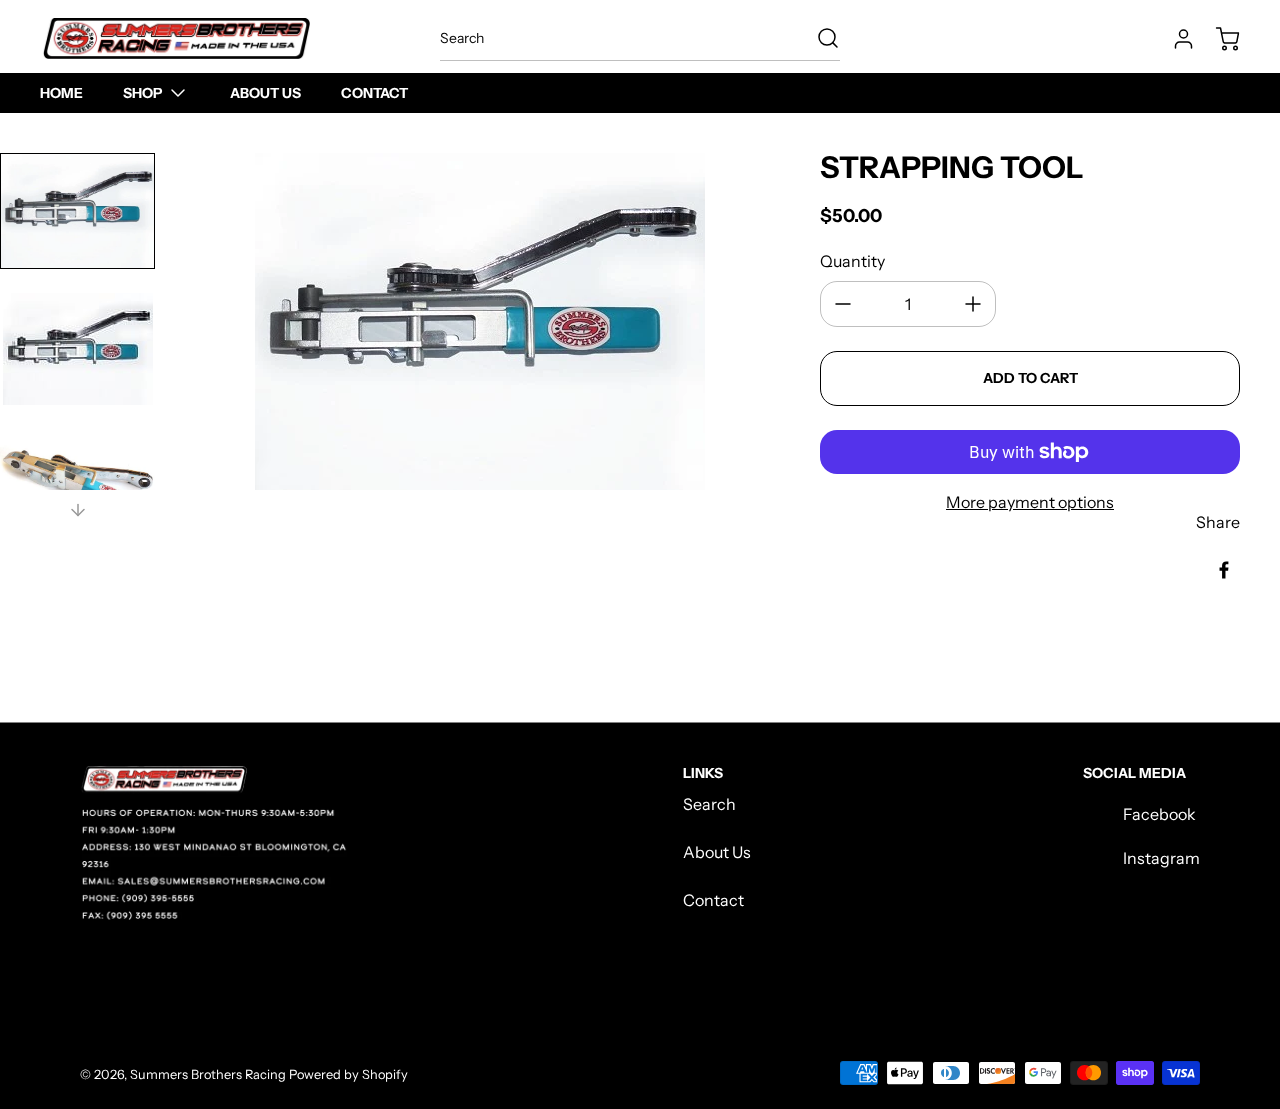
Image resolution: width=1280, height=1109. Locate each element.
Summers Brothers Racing (208, 1074)
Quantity (852, 261)
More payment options (1030, 502)
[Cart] (1218, 39)
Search (709, 804)
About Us (717, 852)
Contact (713, 900)
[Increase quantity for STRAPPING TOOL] (973, 304)
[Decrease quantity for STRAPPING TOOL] (843, 304)
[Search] (818, 38)
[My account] (1174, 39)
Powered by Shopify (348, 1074)
